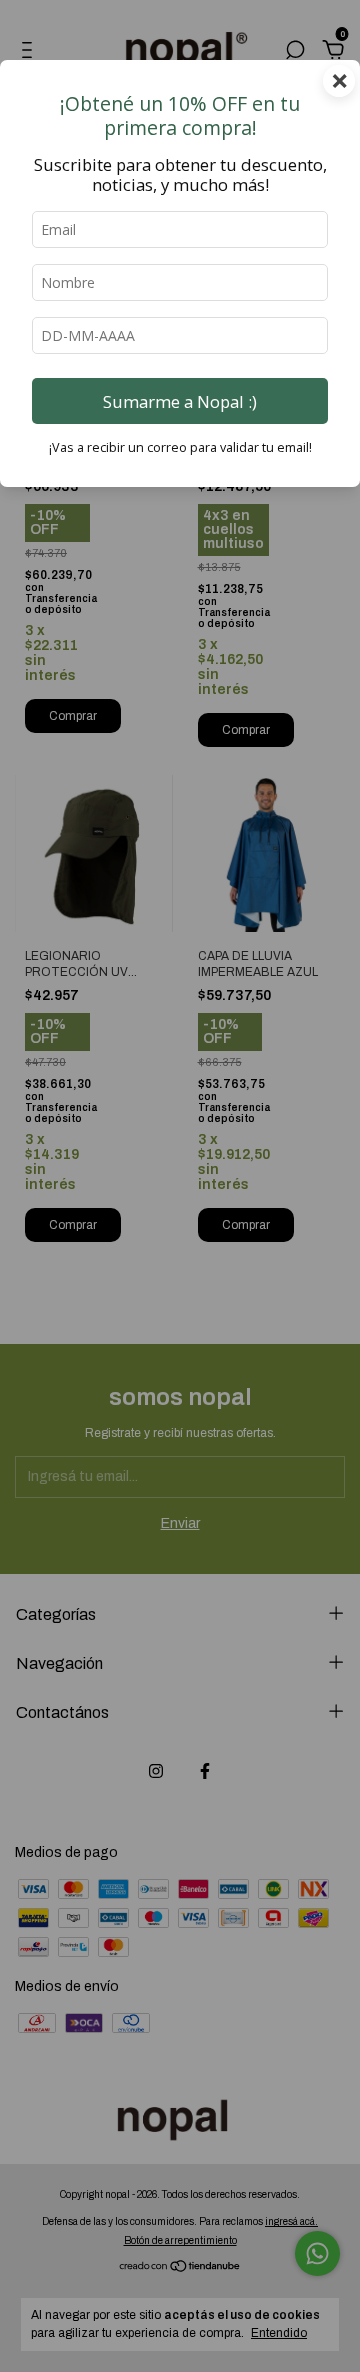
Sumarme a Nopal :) (180, 401)
